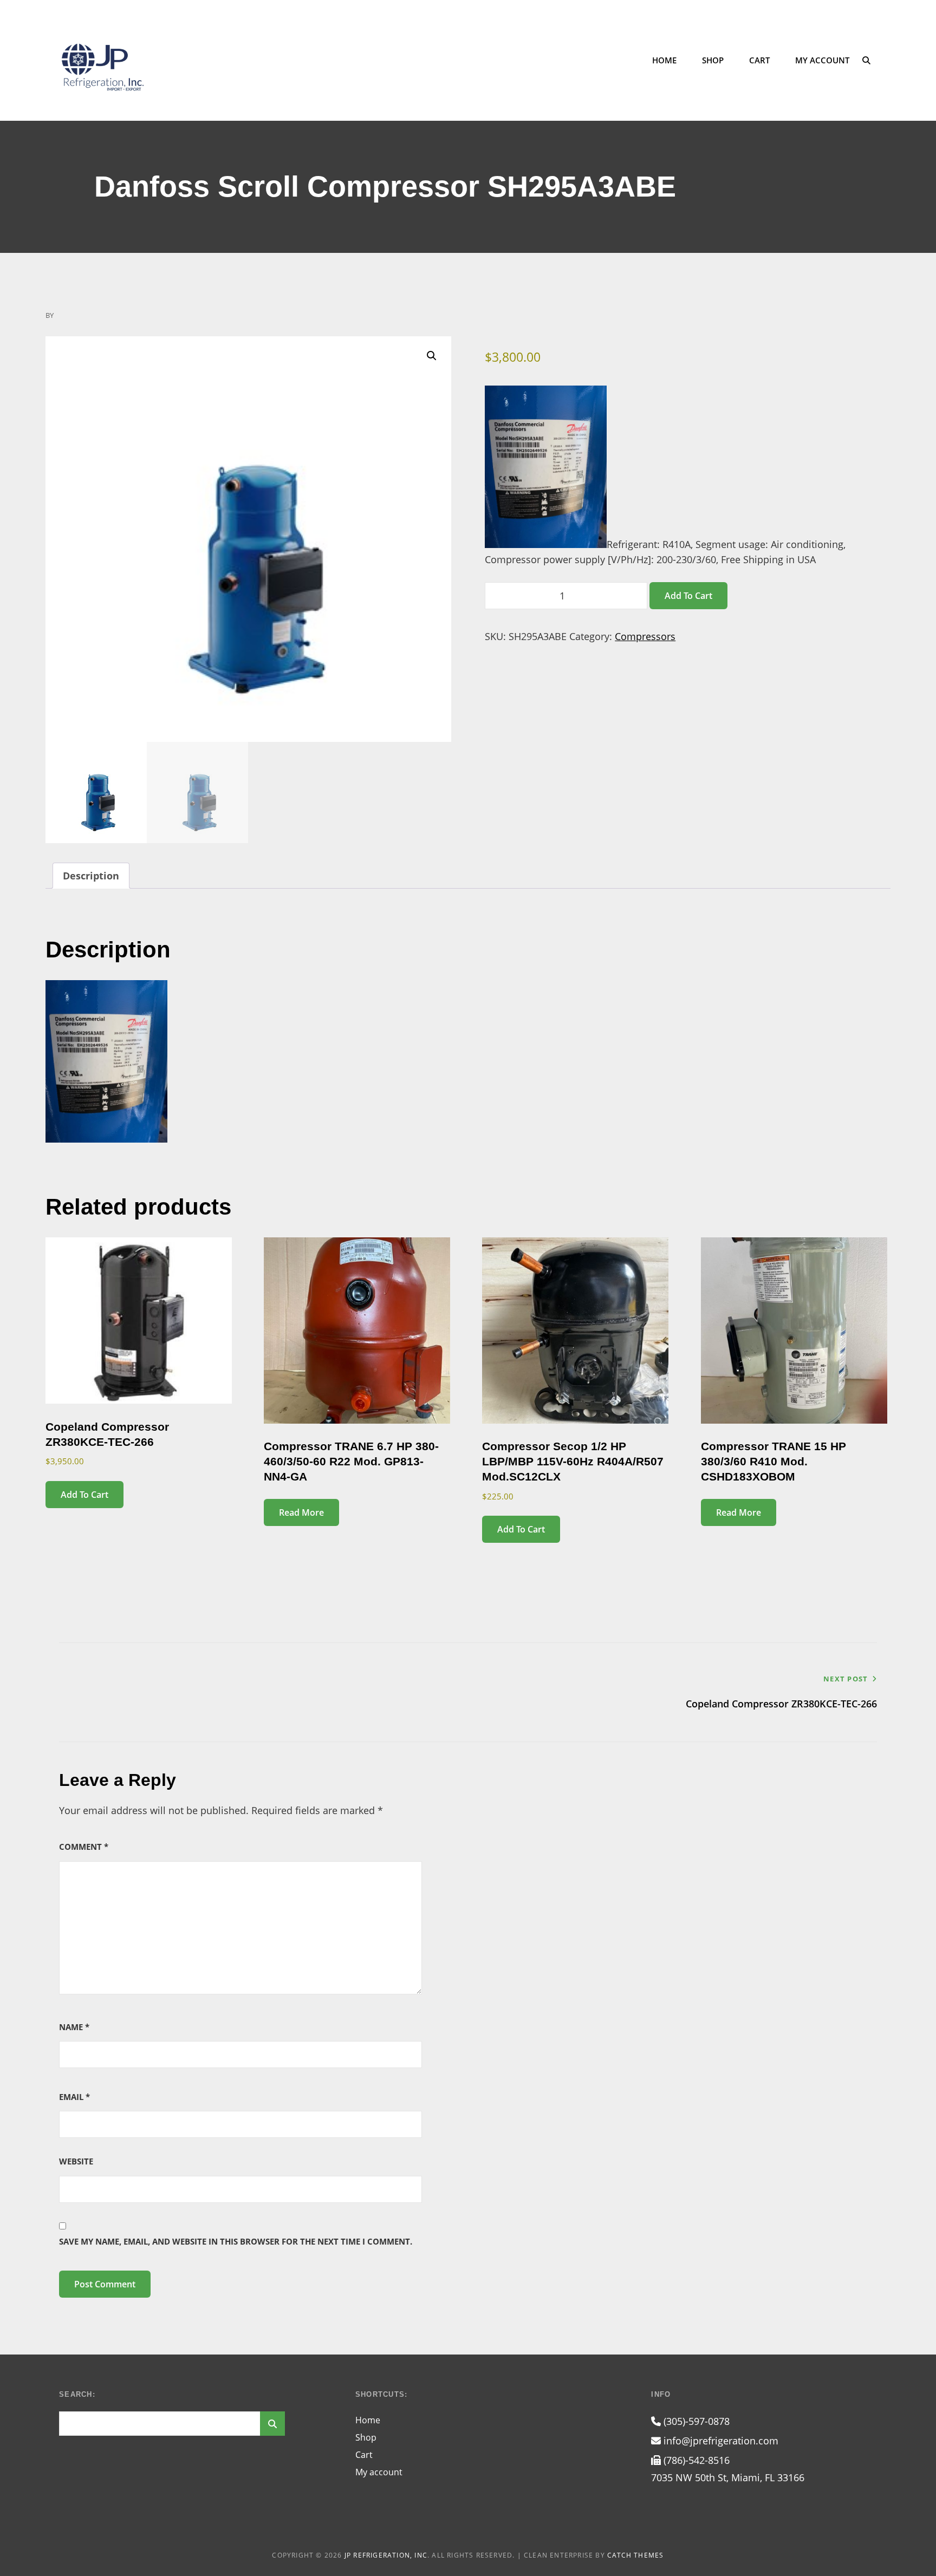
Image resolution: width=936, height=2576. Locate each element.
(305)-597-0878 (695, 2421)
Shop (713, 60)
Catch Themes (635, 2555)
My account (822, 60)
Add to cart (688, 596)
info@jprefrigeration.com (720, 2441)
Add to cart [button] (84, 1495)
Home (664, 60)
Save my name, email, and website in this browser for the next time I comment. (236, 2241)
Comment (84, 1847)
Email (74, 2097)
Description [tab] (91, 876)
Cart (759, 60)
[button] (432, 356)
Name (74, 2027)
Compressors (645, 636)
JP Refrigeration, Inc (386, 2555)
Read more (301, 1512)
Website (76, 2161)
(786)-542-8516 (695, 2460)
